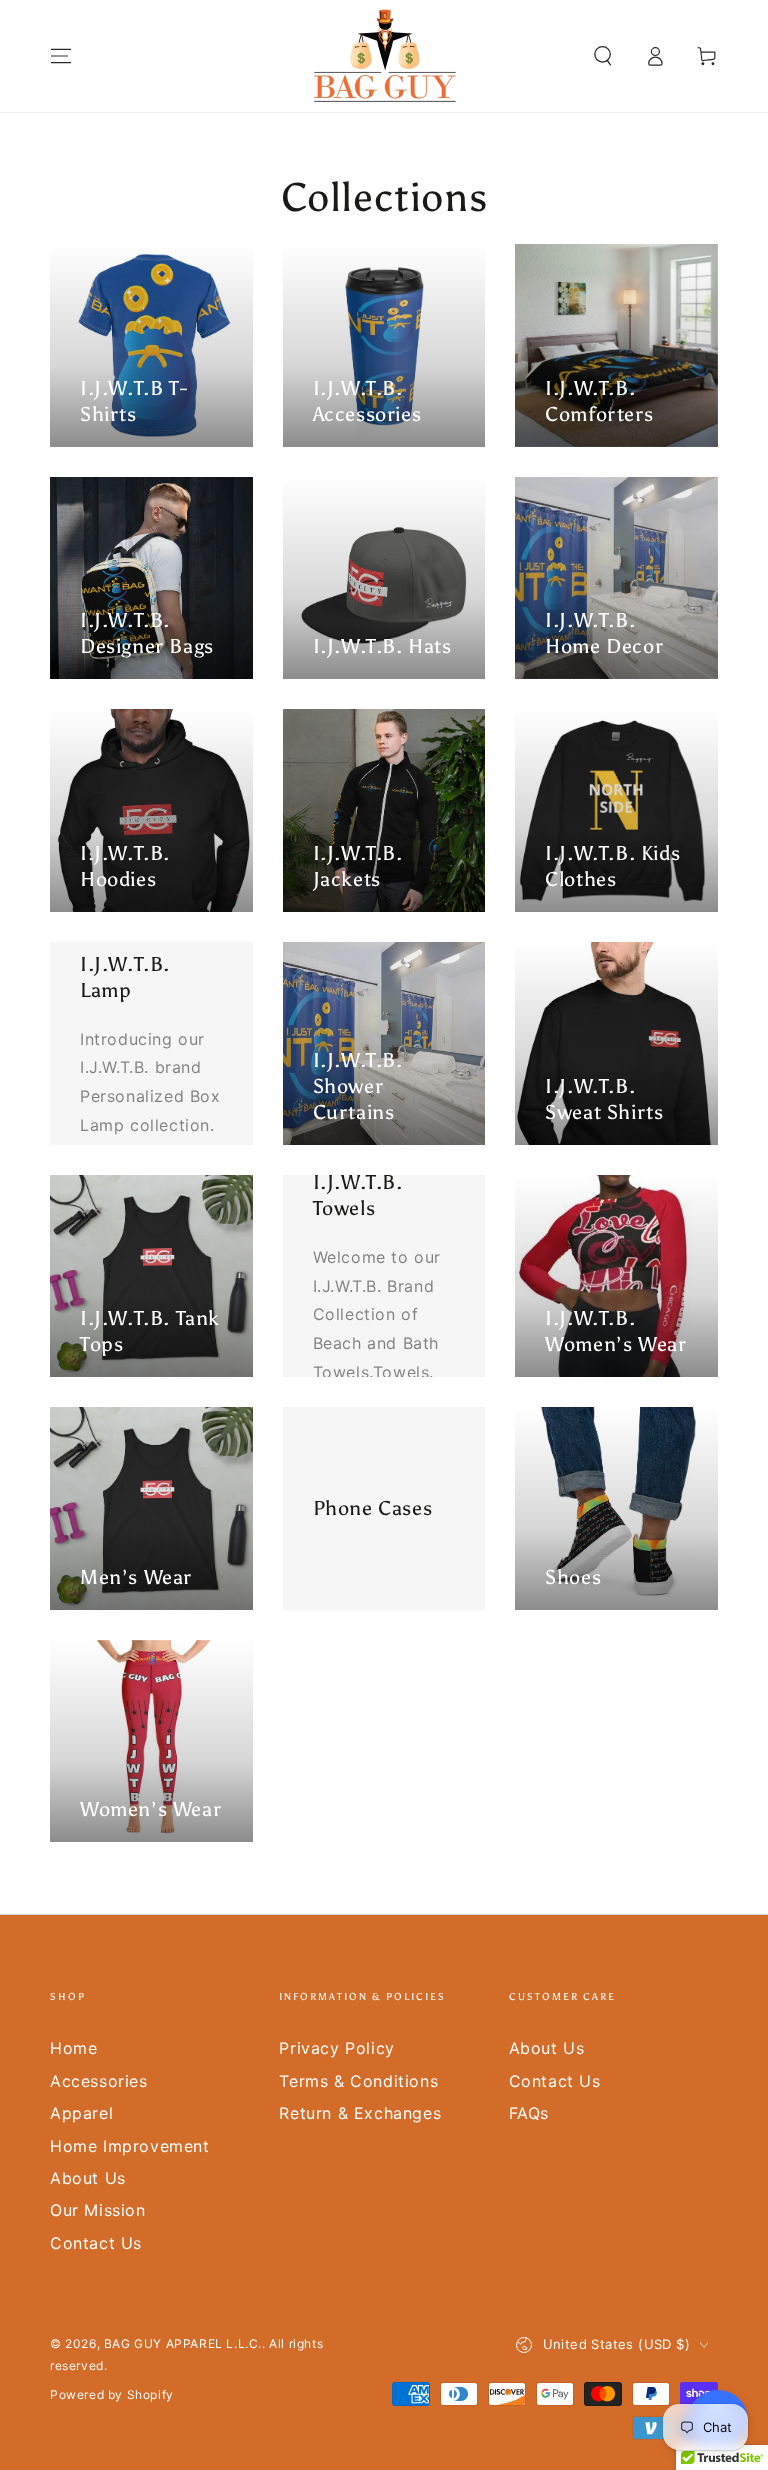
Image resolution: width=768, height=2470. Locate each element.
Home (73, 2048)
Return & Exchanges (360, 2113)
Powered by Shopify (112, 2394)
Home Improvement (130, 2146)
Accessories (99, 2081)
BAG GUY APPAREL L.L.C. (183, 2343)
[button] (603, 56)
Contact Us (96, 2243)
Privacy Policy (336, 2048)
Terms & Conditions (358, 2081)
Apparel (81, 2113)
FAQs (529, 2113)
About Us (88, 2178)
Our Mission (98, 2210)
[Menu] (61, 56)
